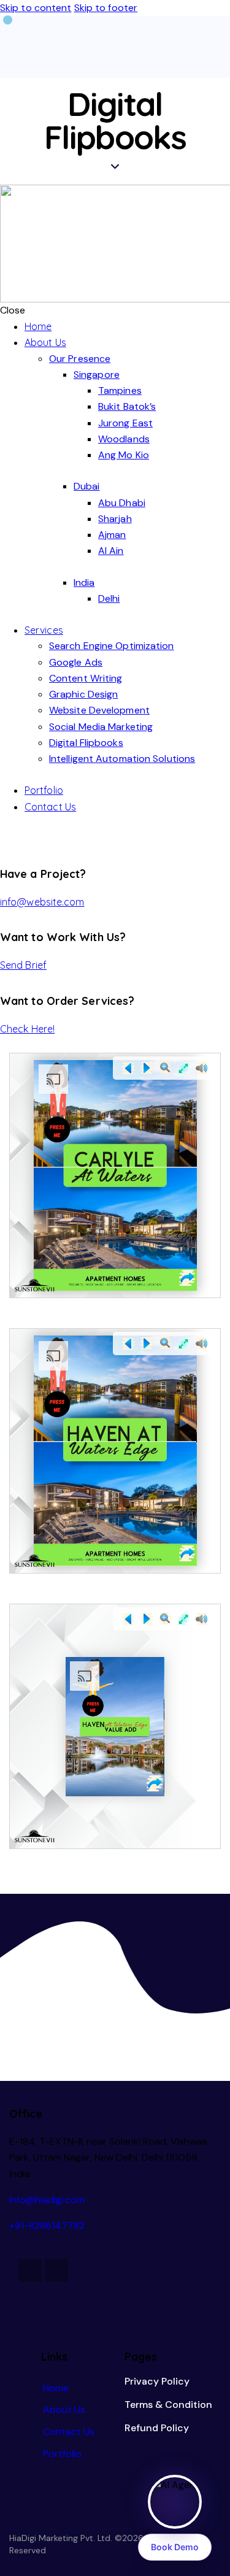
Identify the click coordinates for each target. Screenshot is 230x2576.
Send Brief (23, 965)
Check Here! (27, 1029)
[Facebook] (30, 2270)
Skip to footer (106, 8)
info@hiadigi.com (47, 2200)
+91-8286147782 (47, 2225)
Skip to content (36, 8)
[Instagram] (56, 2270)
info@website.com (42, 902)
